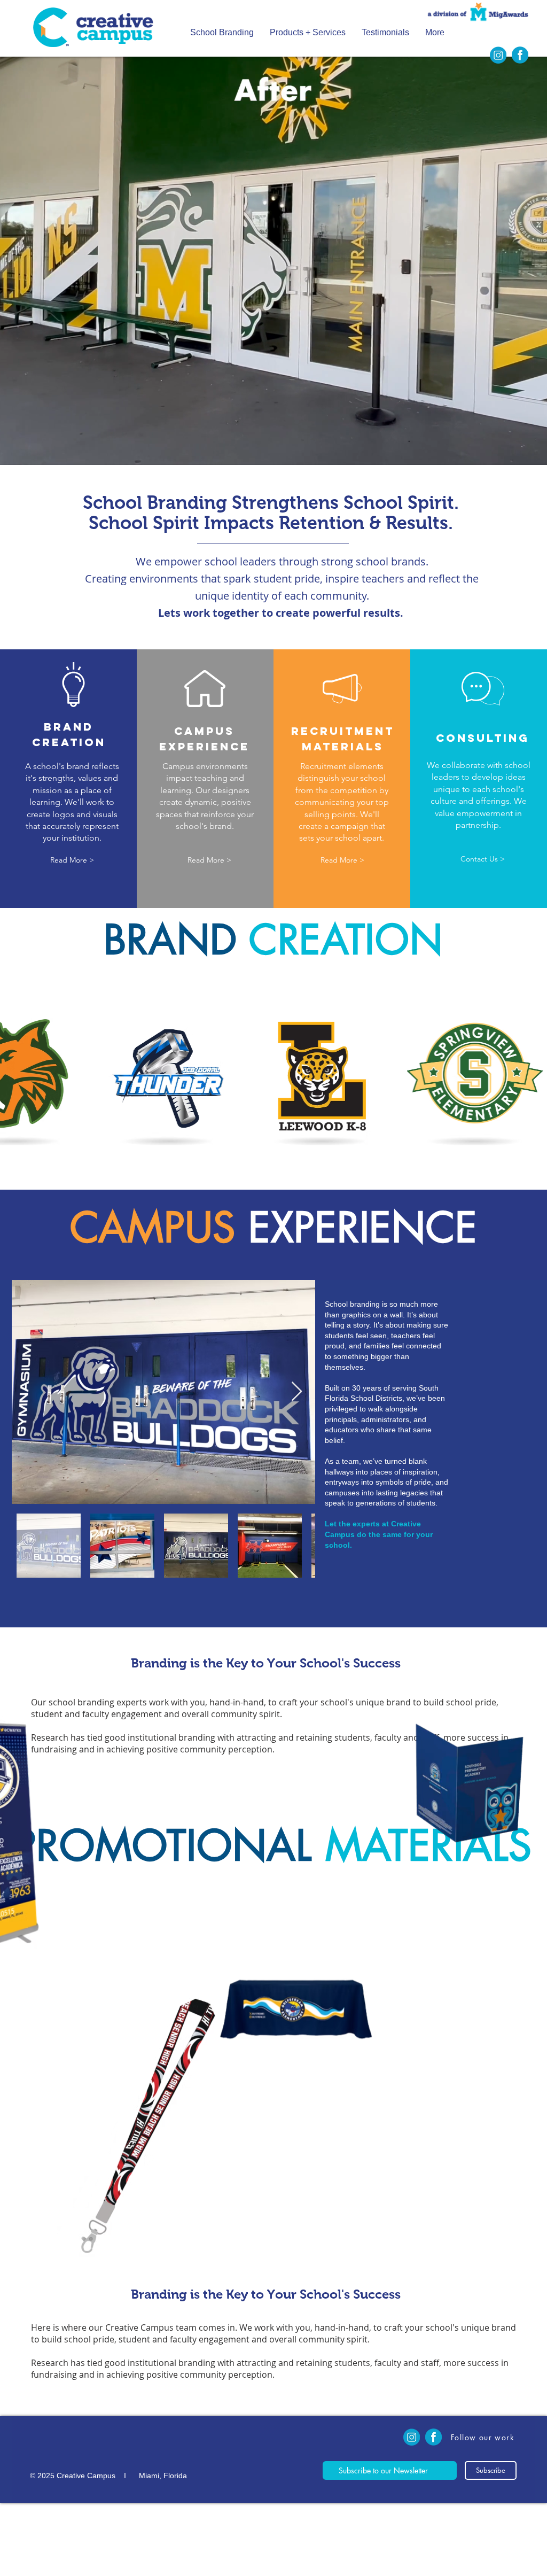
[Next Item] (297, 1392)
